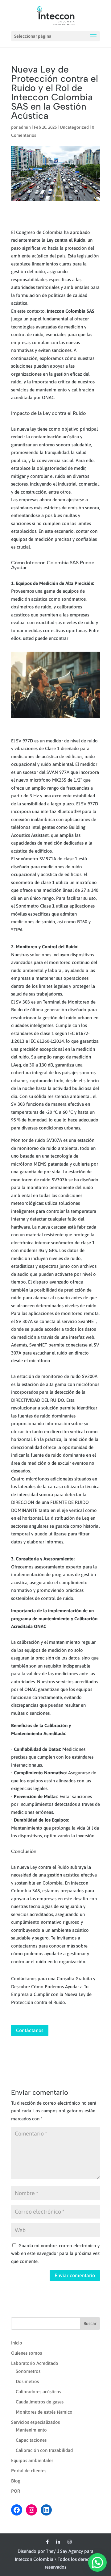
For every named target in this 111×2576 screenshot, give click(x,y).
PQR (16, 2491)
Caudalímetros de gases (40, 2402)
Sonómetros (28, 2371)
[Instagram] (70, 2542)
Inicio (17, 2343)
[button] (97, 2562)
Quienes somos (27, 2353)
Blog (16, 2481)
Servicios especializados (35, 2422)
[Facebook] (47, 2542)
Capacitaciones (31, 2440)
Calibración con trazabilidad (44, 2450)
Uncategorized (74, 127)
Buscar (90, 2323)
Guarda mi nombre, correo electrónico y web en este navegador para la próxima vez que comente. (55, 2253)
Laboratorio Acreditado (35, 2363)
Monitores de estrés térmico (44, 2412)
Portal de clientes (29, 2471)
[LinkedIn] (58, 2542)
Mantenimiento (31, 2430)
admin (25, 127)
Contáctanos (30, 2030)
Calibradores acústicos (38, 2392)
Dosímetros (27, 2381)
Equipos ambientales (32, 2460)
